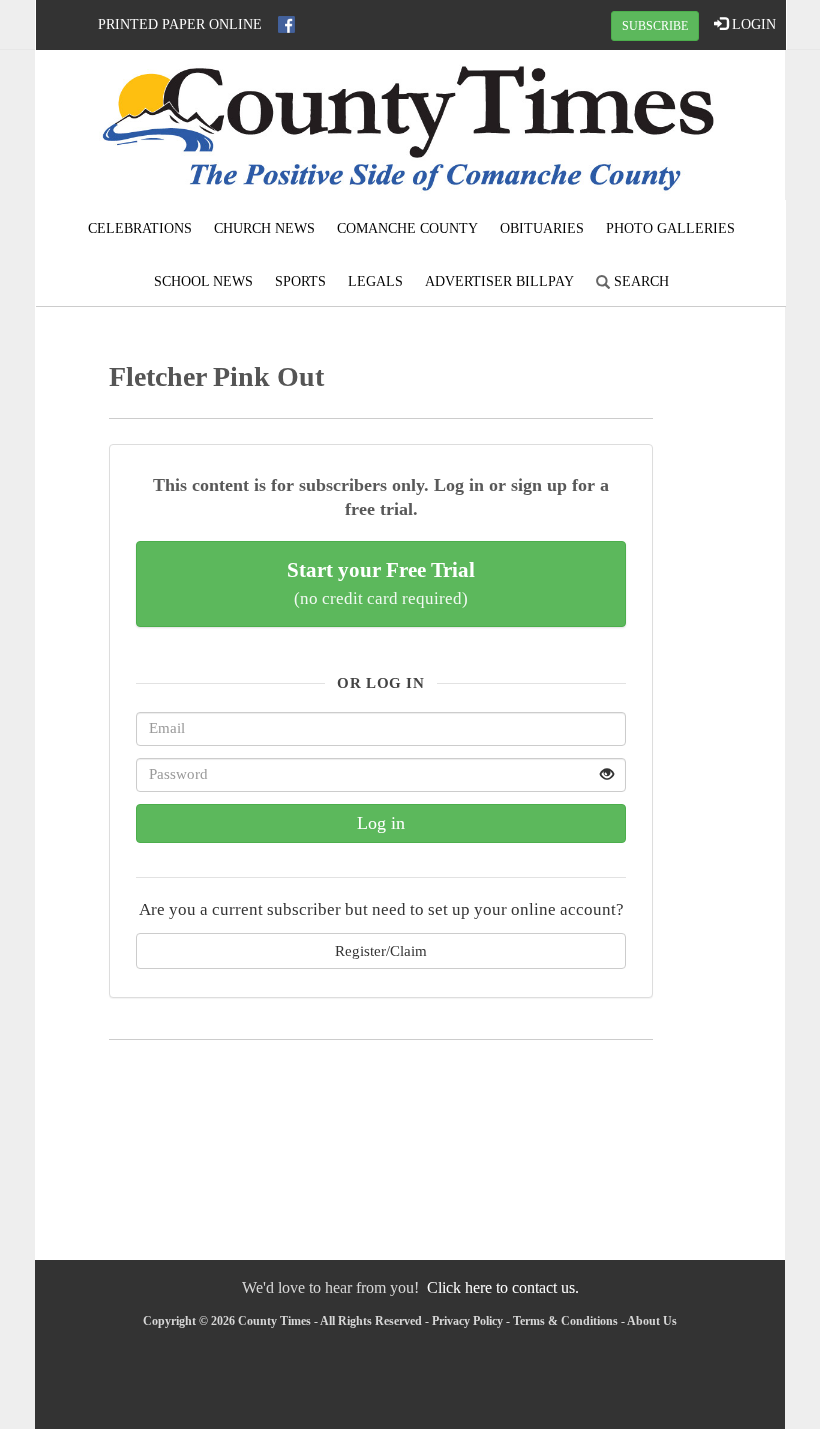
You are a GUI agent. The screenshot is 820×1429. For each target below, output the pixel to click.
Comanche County (407, 228)
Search (639, 281)
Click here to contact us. (503, 1287)
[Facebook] (286, 24)
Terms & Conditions (565, 1321)
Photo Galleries (670, 228)
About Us (652, 1321)
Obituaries (542, 228)
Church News (264, 228)
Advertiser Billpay (499, 281)
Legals (375, 281)
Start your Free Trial (381, 583)
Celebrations (140, 228)
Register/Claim (381, 950)
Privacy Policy (467, 1321)
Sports (300, 281)
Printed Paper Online (180, 24)
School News (203, 281)
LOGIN (752, 24)
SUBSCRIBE (655, 26)
